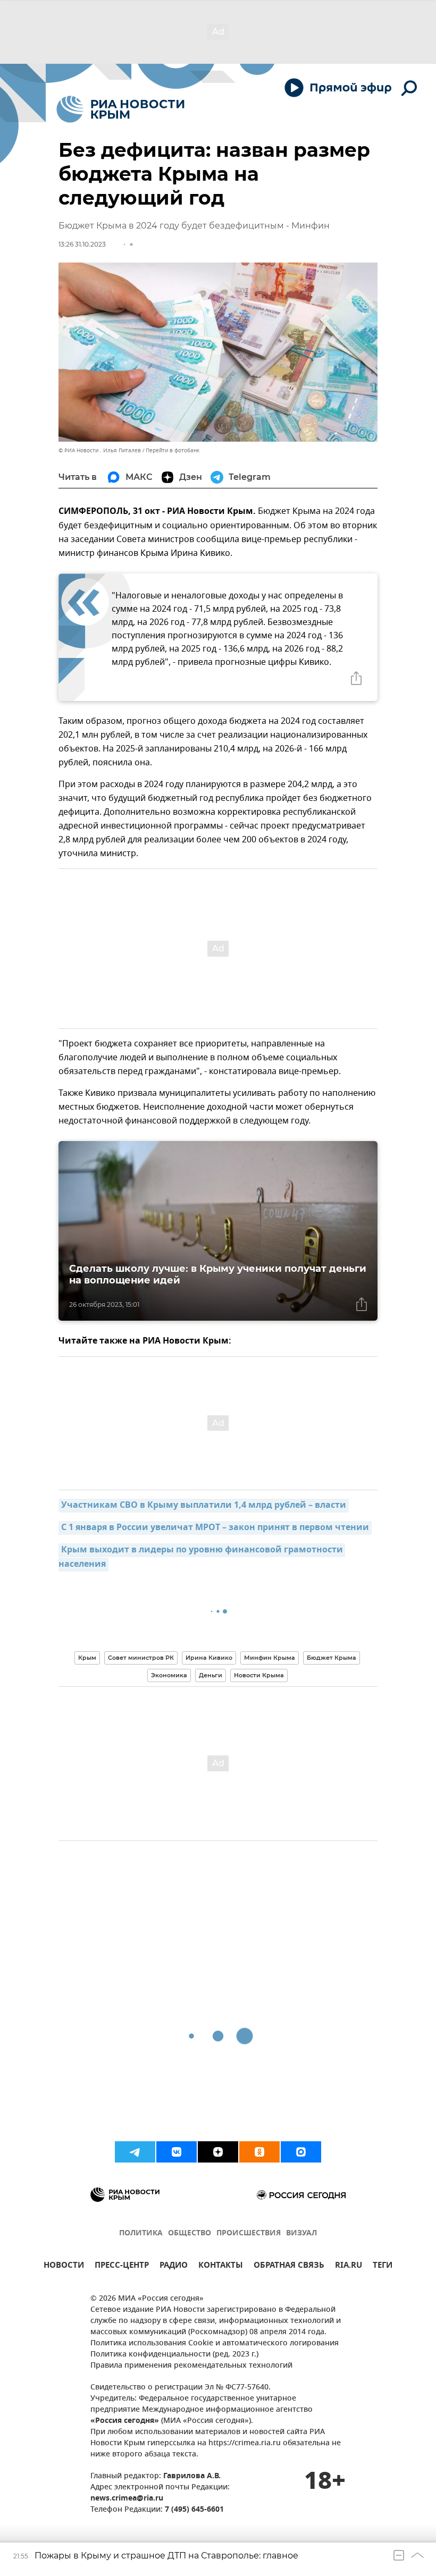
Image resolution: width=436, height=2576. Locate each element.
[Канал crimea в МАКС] (301, 2152)
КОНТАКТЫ (221, 2266)
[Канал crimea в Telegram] (135, 2152)
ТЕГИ (383, 2266)
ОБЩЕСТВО (190, 2233)
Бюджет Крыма (332, 1658)
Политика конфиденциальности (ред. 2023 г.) (174, 2355)
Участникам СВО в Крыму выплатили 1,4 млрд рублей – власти (204, 1506)
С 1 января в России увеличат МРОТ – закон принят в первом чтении (215, 1528)
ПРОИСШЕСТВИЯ (249, 2233)
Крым (87, 1658)
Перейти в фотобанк (173, 450)
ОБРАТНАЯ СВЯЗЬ (289, 2266)
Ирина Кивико (209, 1658)
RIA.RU (349, 2266)
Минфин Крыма (270, 1658)
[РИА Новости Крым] (120, 109)
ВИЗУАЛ (301, 2233)
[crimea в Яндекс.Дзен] (218, 2152)
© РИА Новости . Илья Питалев (100, 450)
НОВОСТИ (64, 2266)
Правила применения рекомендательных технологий (191, 2366)
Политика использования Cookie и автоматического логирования (215, 2343)
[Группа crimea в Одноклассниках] (259, 2152)
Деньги (211, 1675)
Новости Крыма (259, 1675)
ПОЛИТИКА (141, 2233)
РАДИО (174, 2266)
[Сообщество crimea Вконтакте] (177, 2152)
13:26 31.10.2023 (82, 244)
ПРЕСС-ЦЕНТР (122, 2266)
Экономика (169, 1675)
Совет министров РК (141, 1658)
